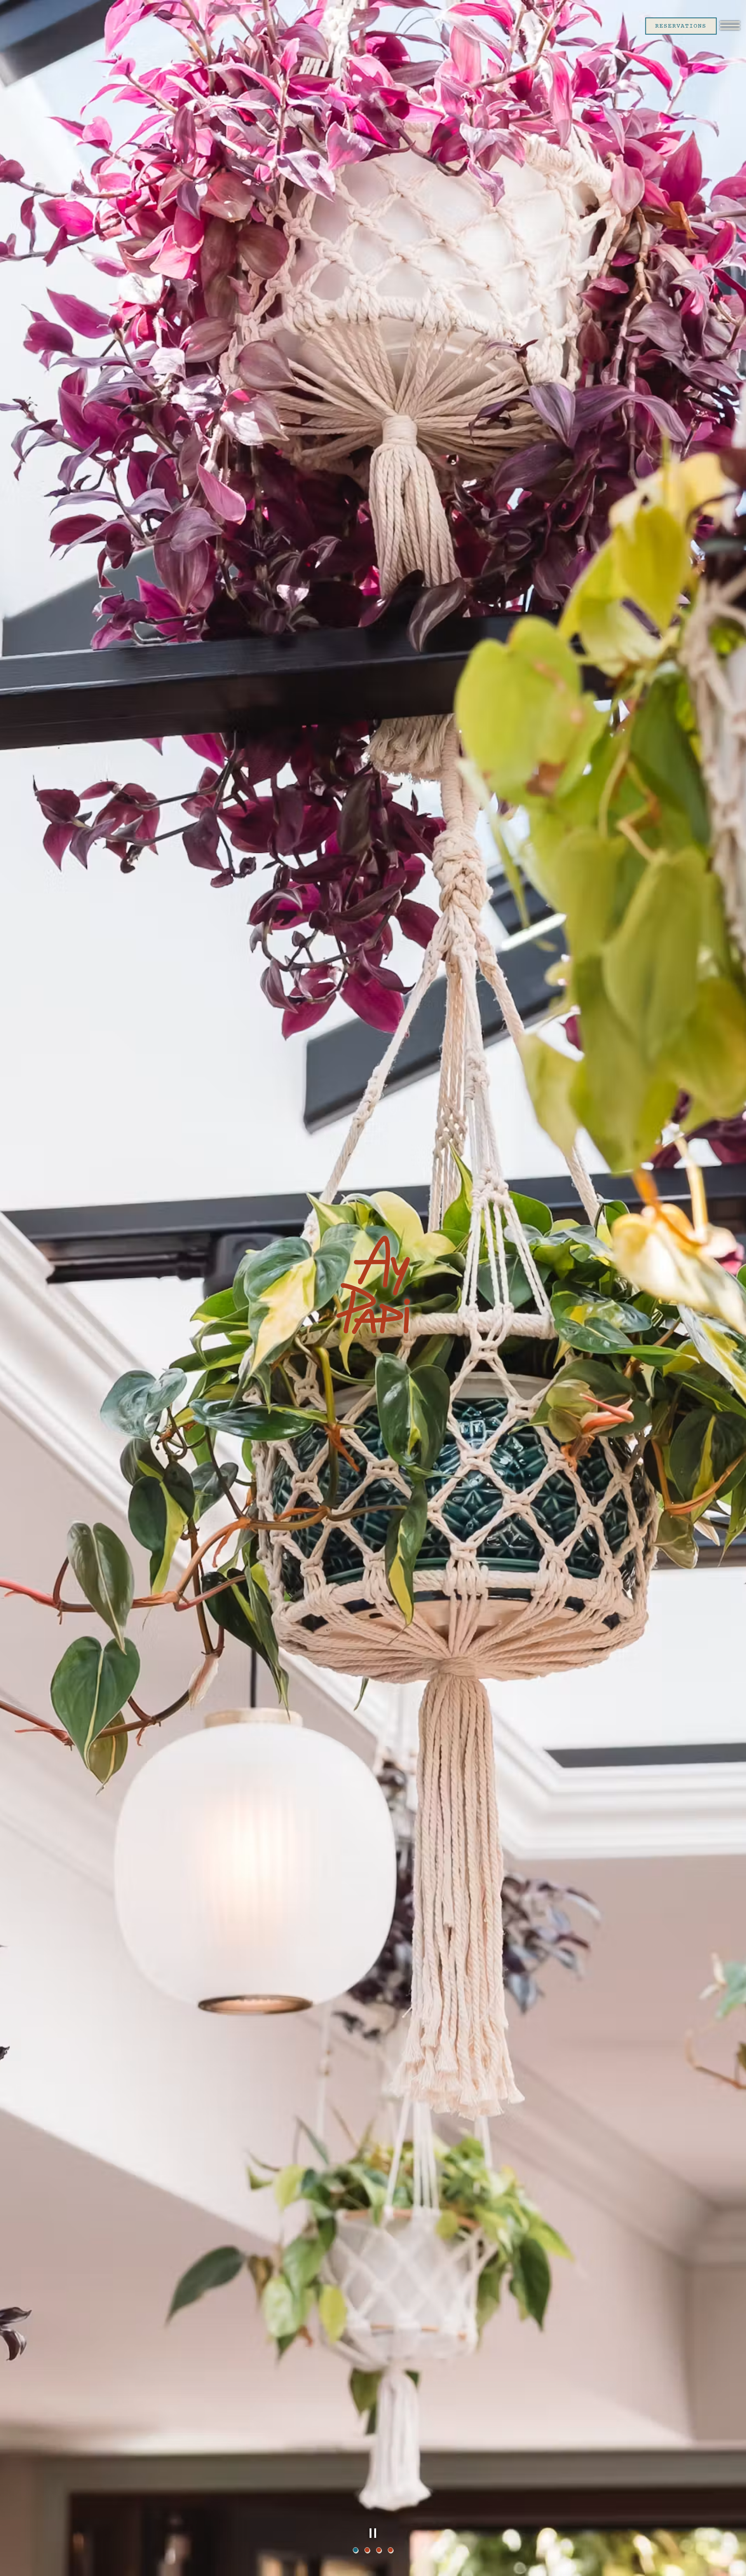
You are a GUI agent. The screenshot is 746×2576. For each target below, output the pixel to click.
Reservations (681, 26)
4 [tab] (390, 2550)
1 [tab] (356, 2550)
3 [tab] (379, 2550)
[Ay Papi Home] (35, 25)
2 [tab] (367, 2550)
